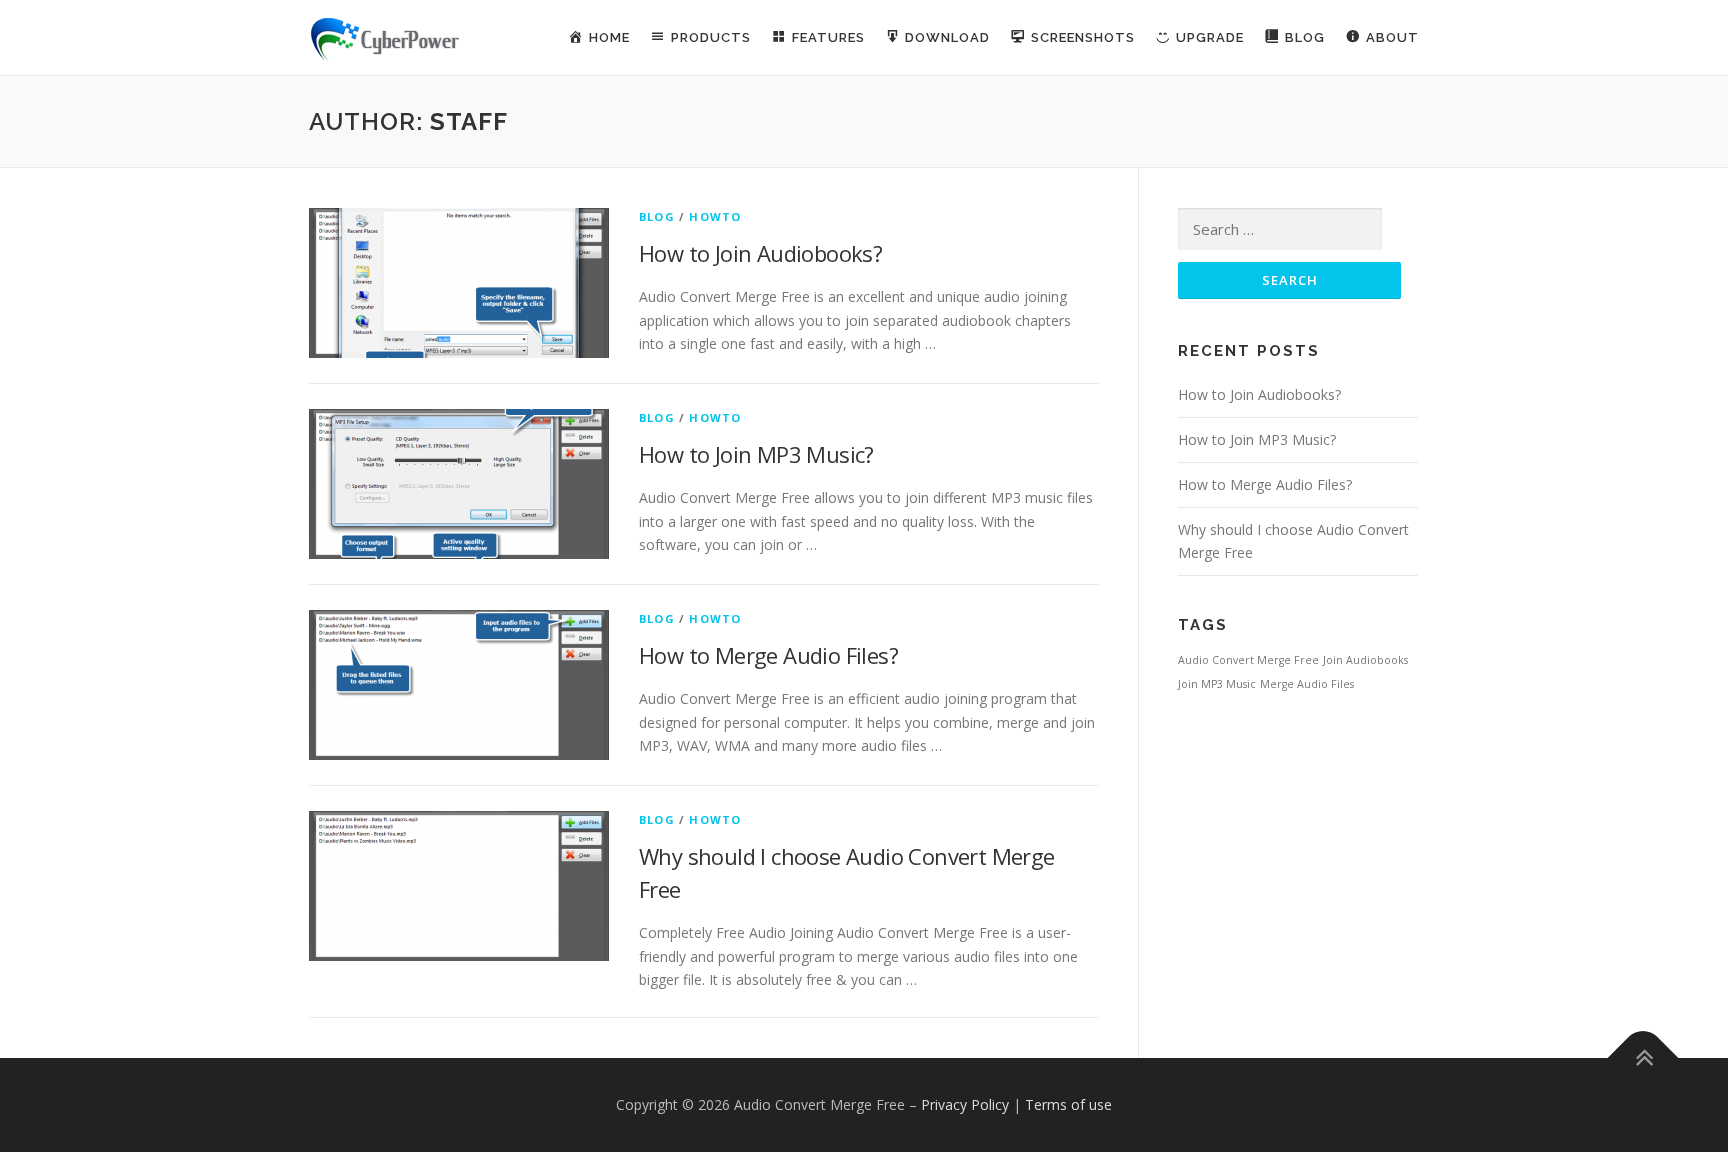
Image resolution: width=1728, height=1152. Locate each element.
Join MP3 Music (1217, 684)
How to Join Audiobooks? (760, 253)
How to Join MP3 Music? (756, 454)
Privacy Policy (965, 1104)
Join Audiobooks (1365, 660)
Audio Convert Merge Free (1248, 660)
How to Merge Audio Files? (768, 655)
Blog (657, 216)
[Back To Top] (1643, 1058)
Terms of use (1068, 1104)
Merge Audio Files (1307, 684)
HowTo (715, 216)
